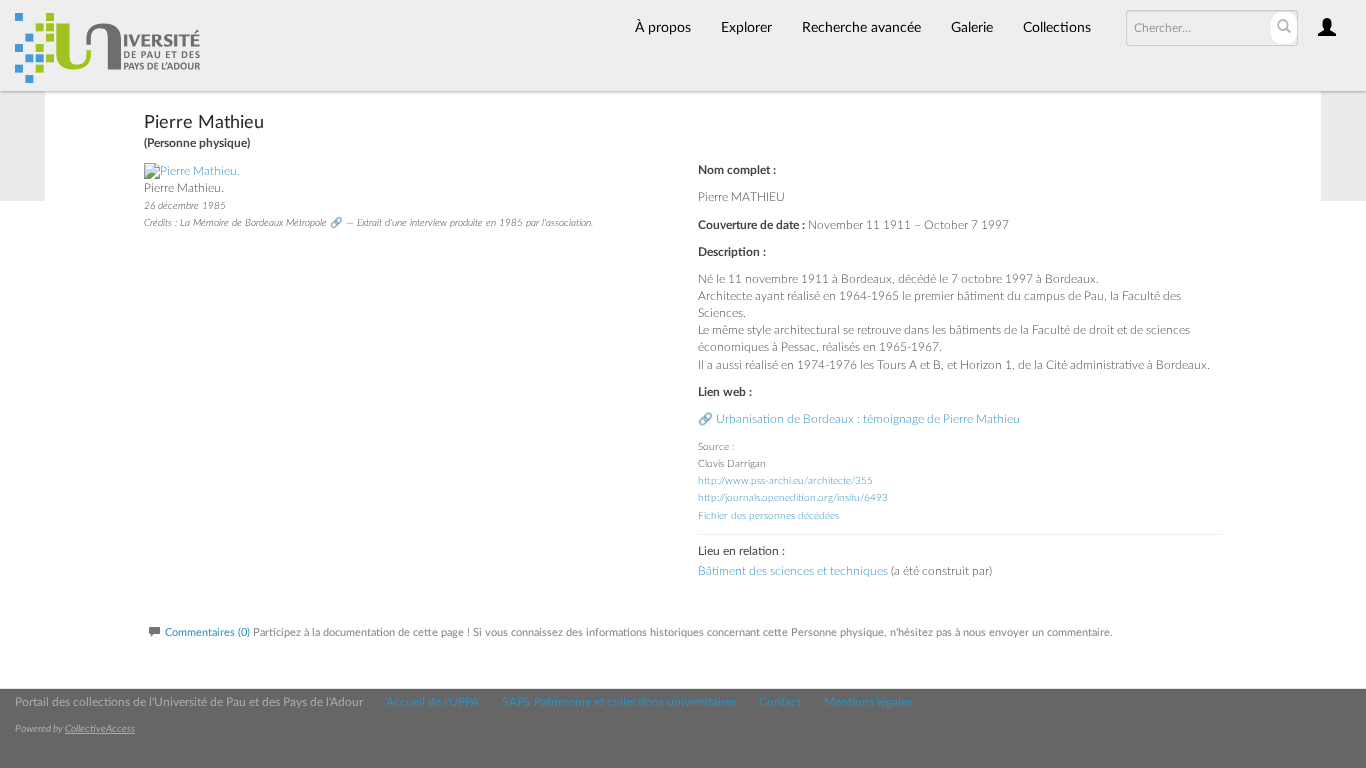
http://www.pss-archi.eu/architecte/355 (785, 481)
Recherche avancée (861, 28)
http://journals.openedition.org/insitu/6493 (793, 498)
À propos (663, 28)
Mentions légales (868, 702)
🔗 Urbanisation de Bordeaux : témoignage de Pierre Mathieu (859, 419)
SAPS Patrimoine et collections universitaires (619, 702)
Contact (780, 702)
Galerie (972, 28)
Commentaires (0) (207, 632)
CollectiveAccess (100, 729)
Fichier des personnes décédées (768, 516)
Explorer (746, 28)
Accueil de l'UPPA (432, 702)
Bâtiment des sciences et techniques (793, 571)
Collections (1057, 28)
